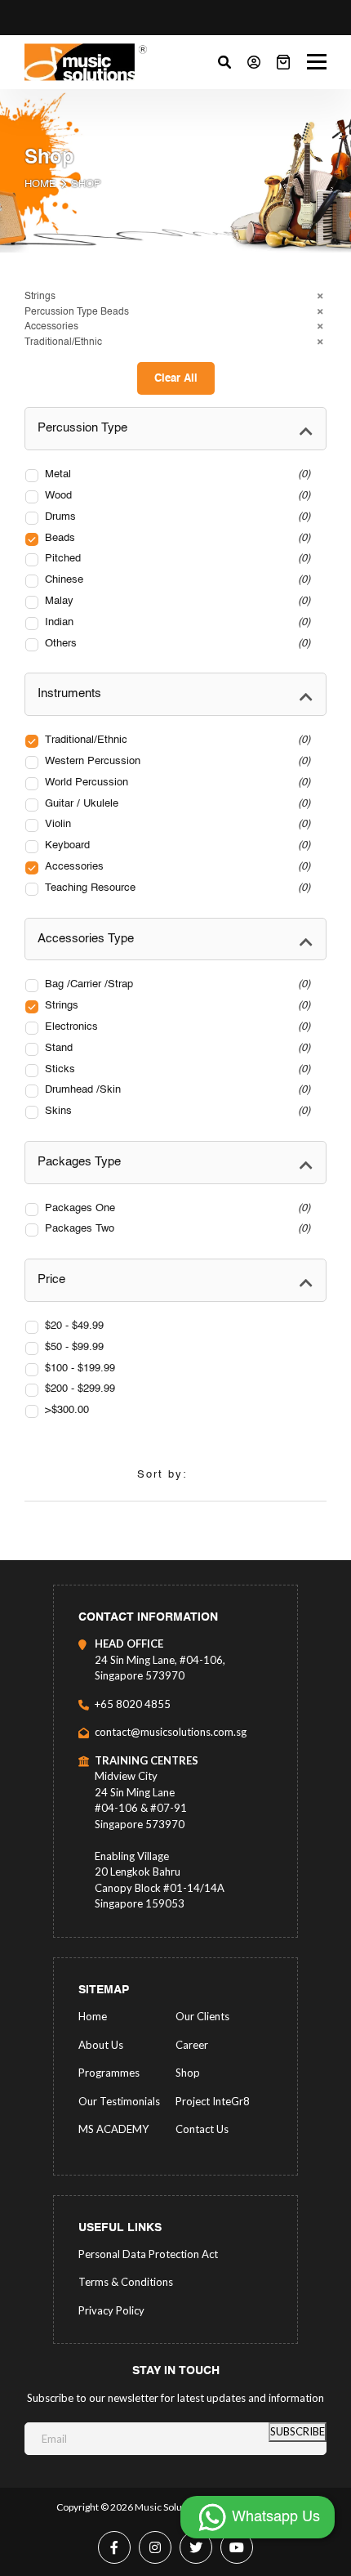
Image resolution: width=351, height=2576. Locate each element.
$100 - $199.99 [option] (80, 1368)
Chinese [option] (176, 580)
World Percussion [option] (176, 783)
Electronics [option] (176, 1027)
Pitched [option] (176, 559)
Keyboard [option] (176, 845)
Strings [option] (176, 1006)
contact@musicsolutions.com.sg (171, 1732)
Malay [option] (176, 601)
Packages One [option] (176, 1208)
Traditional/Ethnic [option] (176, 740)
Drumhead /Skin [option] (176, 1090)
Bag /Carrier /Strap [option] (176, 984)
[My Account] (254, 62)
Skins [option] (176, 1111)
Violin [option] (176, 824)
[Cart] (283, 62)
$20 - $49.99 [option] (74, 1326)
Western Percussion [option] (176, 761)
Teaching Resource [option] (176, 888)
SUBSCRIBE (298, 2431)
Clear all (176, 379)
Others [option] (176, 644)
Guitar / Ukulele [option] (176, 804)
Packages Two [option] (176, 1229)
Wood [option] (176, 496)
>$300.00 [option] (67, 1410)
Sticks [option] (176, 1069)
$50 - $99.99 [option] (74, 1347)
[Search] (224, 62)
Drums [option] (176, 517)
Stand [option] (176, 1048)
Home (40, 184)
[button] (175, 297)
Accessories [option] (176, 867)
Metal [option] (176, 474)
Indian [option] (176, 622)
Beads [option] (176, 538)
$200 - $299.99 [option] (80, 1389)
